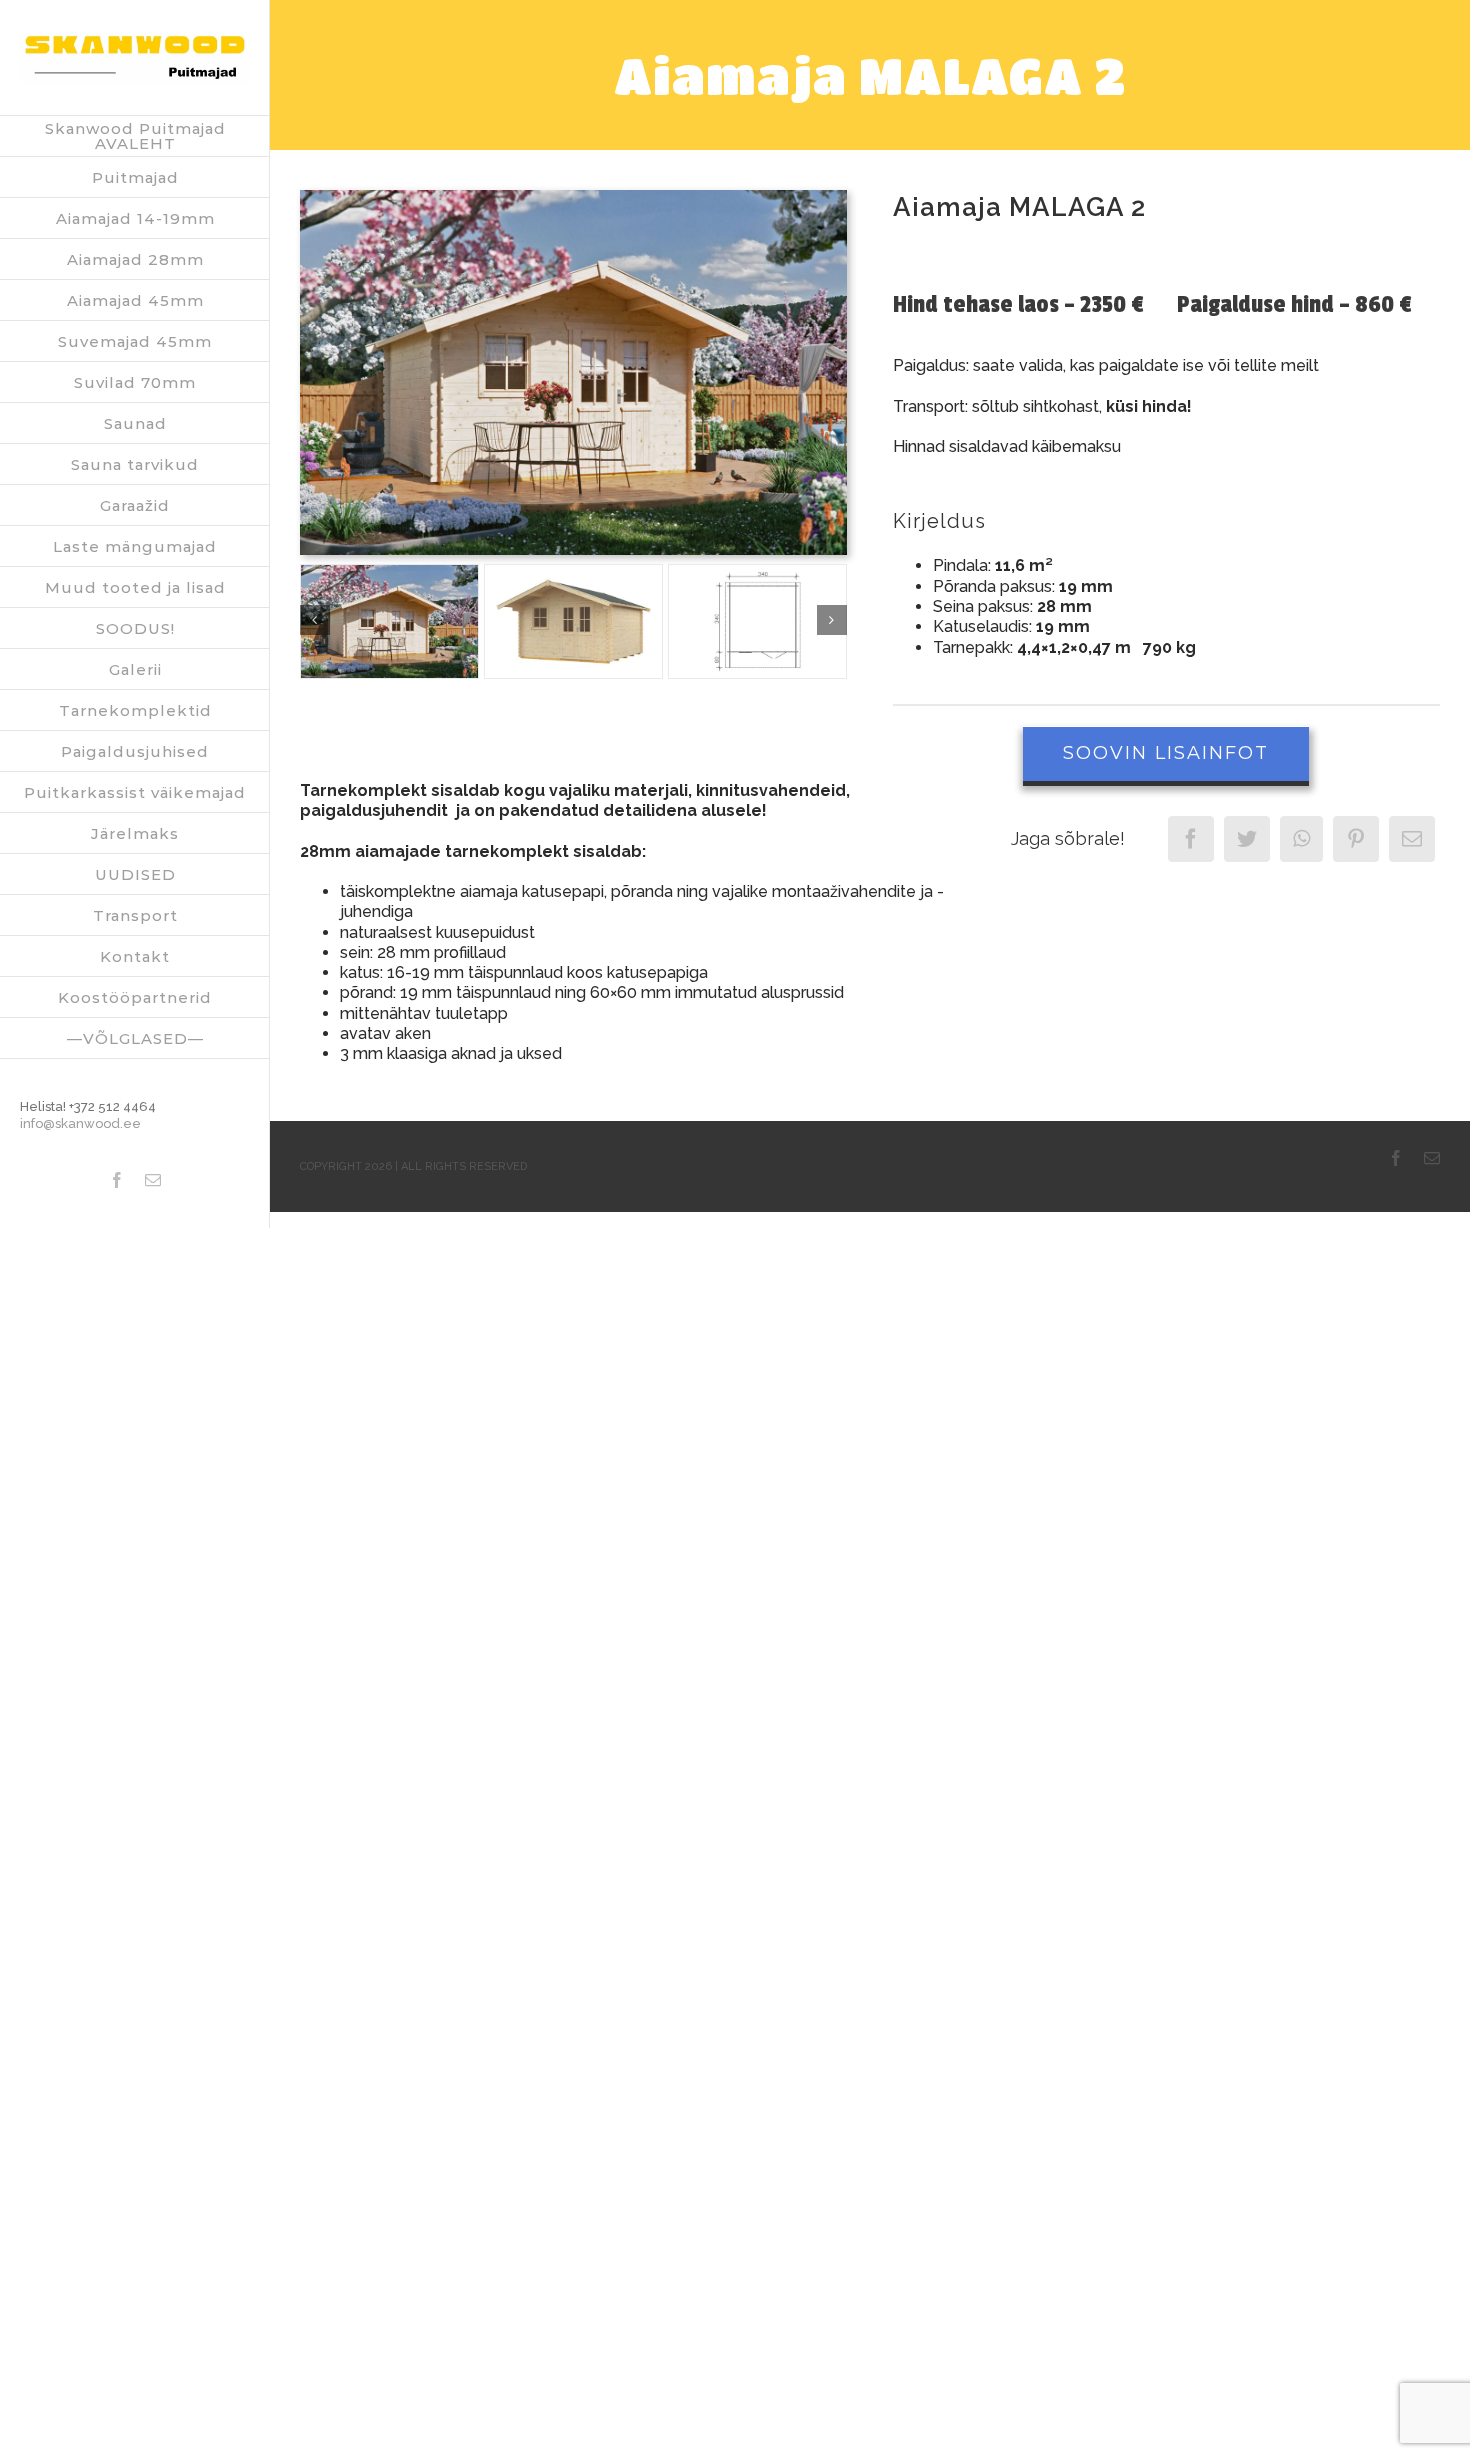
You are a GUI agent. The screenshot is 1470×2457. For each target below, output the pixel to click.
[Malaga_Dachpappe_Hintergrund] (573, 197)
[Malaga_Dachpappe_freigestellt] (573, 622)
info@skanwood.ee (80, 1123)
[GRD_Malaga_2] (757, 622)
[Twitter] (1247, 839)
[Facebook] (1191, 839)
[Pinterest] (1356, 839)
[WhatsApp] (1301, 839)
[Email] (1412, 839)
